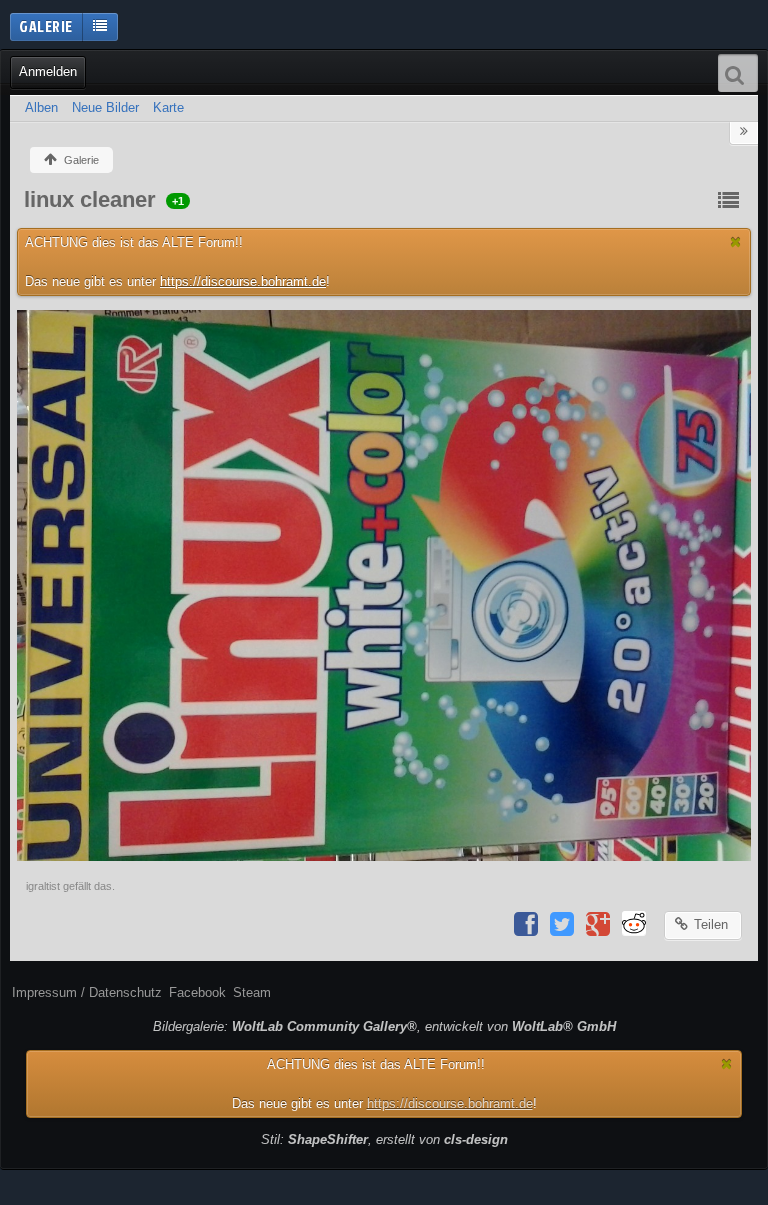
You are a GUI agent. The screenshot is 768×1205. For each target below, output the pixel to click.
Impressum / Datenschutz (87, 992)
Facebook (197, 992)
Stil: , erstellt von (384, 1139)
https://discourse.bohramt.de (243, 281)
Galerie (46, 26)
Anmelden (48, 71)
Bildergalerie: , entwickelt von (384, 1026)
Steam (252, 992)
